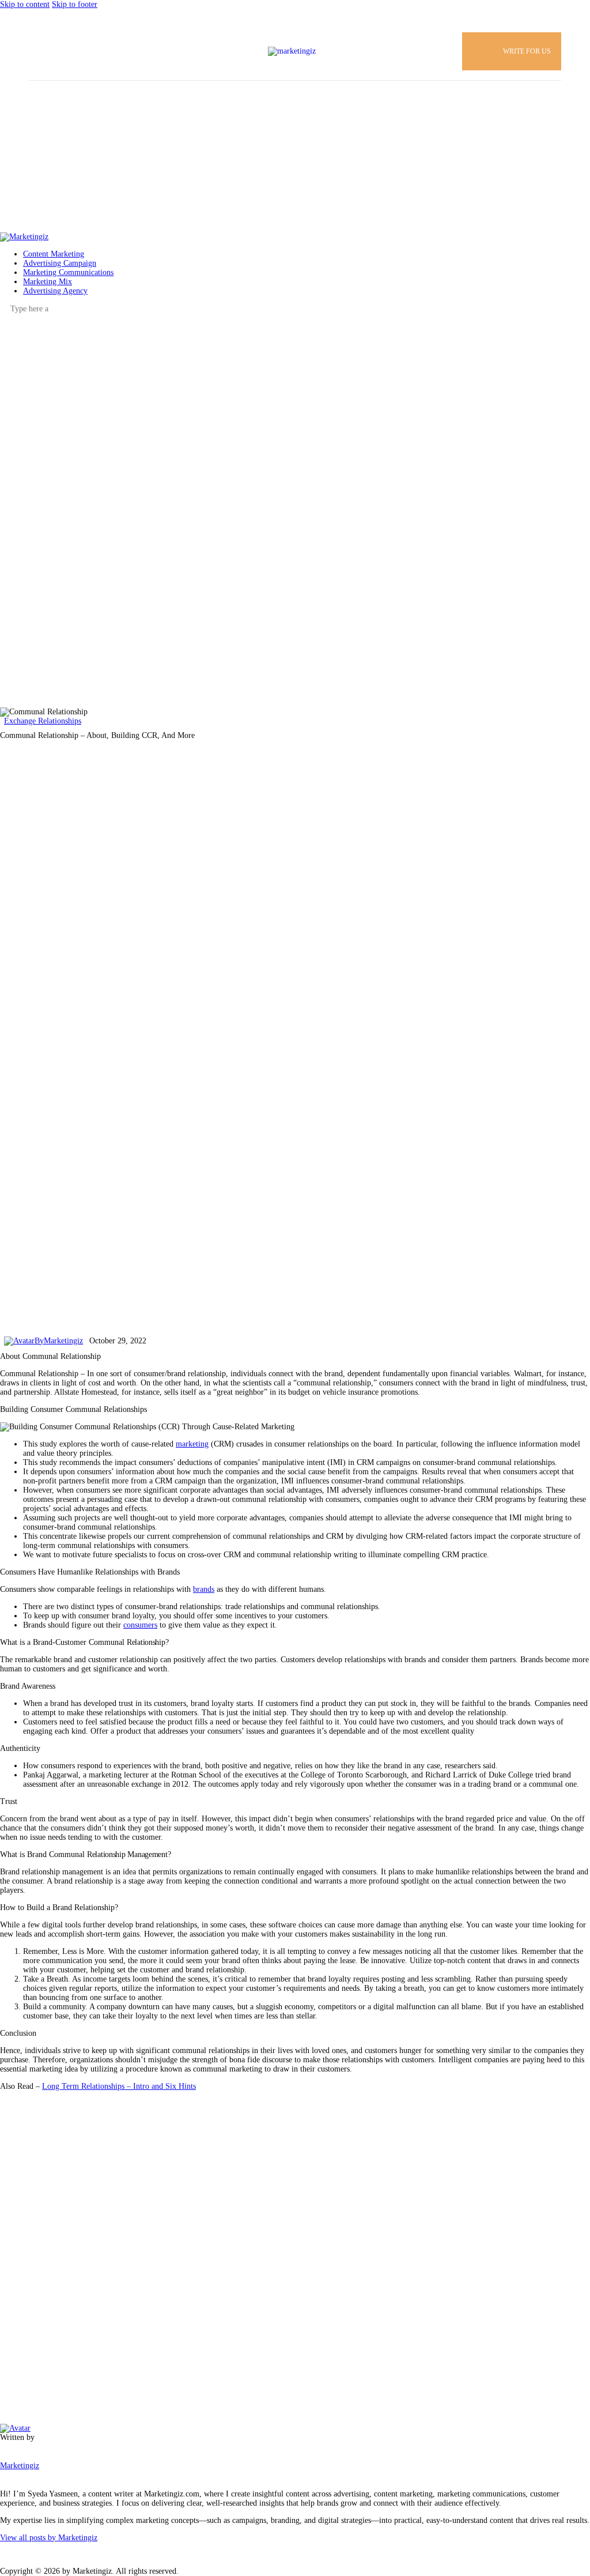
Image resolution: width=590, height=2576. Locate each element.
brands (204, 1589)
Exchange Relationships (43, 721)
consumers (140, 1625)
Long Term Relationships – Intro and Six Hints (119, 2086)
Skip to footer (75, 4)
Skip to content (25, 4)
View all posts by (49, 2538)
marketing (192, 1444)
